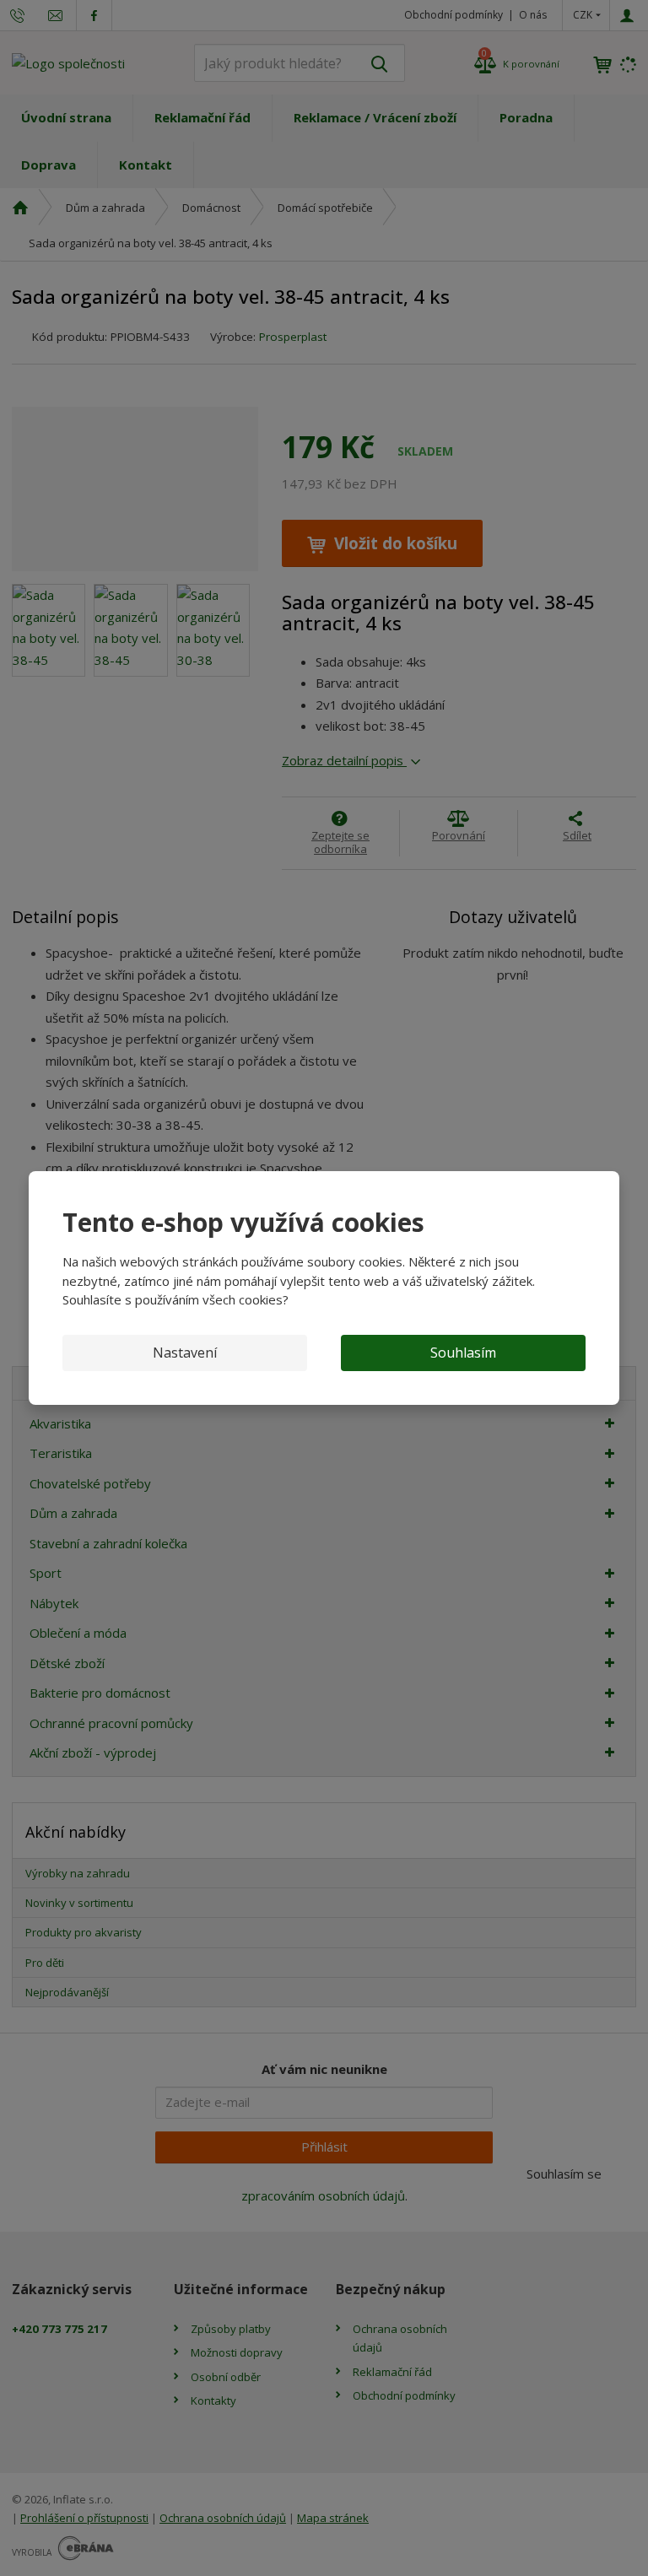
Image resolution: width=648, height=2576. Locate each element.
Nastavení (185, 1353)
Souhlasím (463, 1353)
